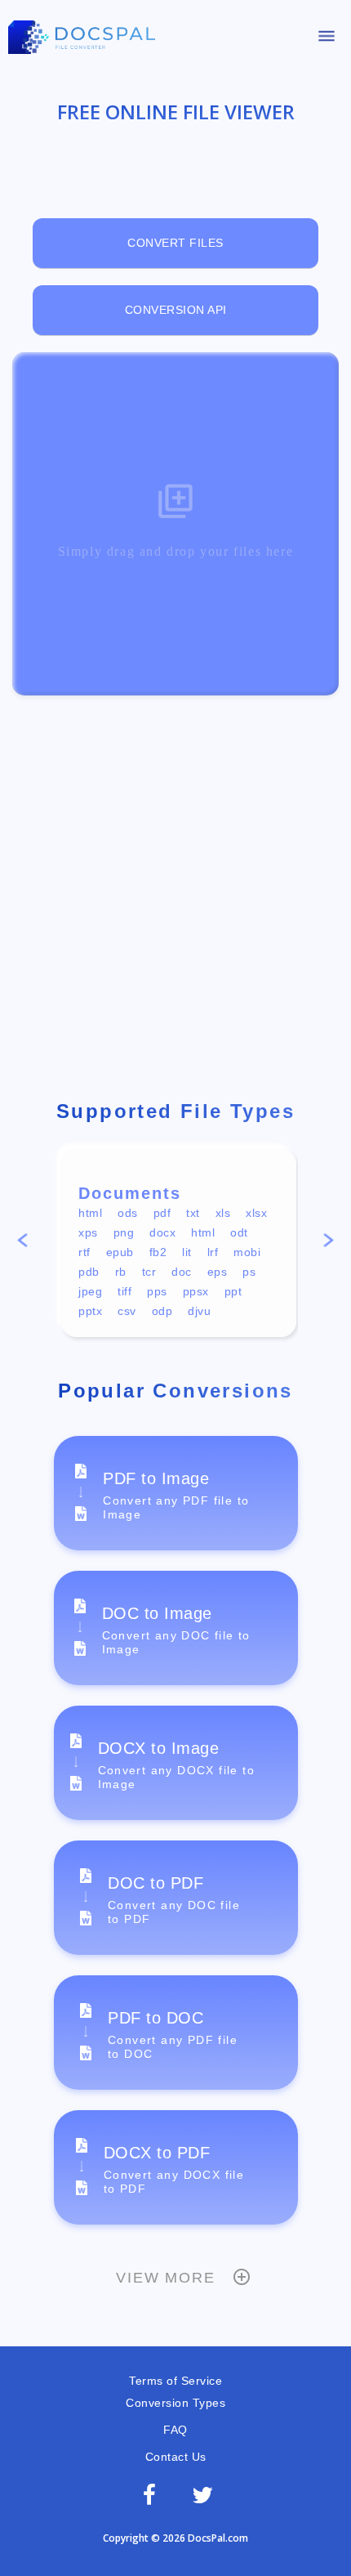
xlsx (256, 1213)
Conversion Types (175, 2403)
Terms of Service (175, 2381)
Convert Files (175, 243)
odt (239, 1232)
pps (157, 1291)
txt (193, 1213)
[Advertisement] (175, 900)
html (90, 1213)
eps (218, 1272)
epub (120, 1252)
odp (162, 1311)
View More (165, 2278)
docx (162, 1232)
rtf (84, 1252)
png (124, 1232)
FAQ (175, 2430)
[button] (22, 1243)
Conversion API (176, 310)
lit (187, 1252)
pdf (162, 1213)
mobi (247, 1252)
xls (223, 1213)
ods (128, 1213)
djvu (199, 1311)
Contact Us (176, 2457)
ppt (233, 1291)
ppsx (196, 1291)
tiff (124, 1291)
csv (127, 1311)
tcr (149, 1272)
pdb (89, 1272)
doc (182, 1272)
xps (88, 1232)
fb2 (158, 1252)
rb (121, 1272)
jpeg (90, 1291)
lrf (213, 1252)
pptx (90, 1311)
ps (249, 1272)
